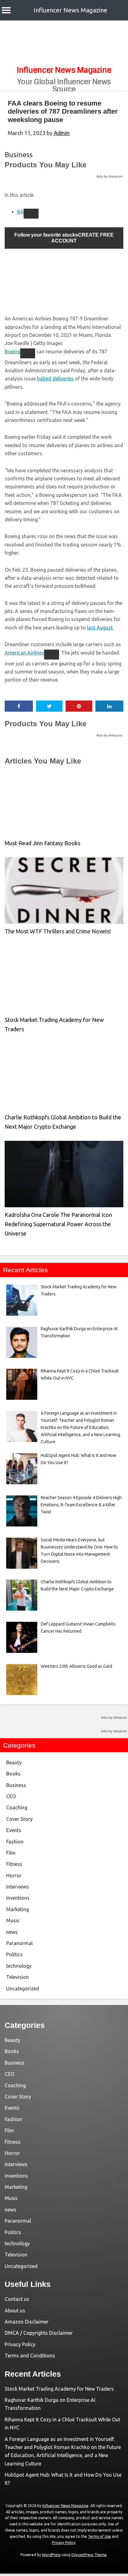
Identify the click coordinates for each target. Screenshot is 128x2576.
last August (100, 628)
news (12, 1932)
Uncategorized (23, 1989)
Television (18, 1977)
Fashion (15, 1842)
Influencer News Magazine (70, 10)
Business (19, 154)
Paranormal (19, 1943)
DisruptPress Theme (89, 2555)
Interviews (18, 1887)
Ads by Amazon (109, 176)
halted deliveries (55, 379)
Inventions (18, 1898)
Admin (62, 133)
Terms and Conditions (30, 2356)
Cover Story (19, 1819)
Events (14, 1830)
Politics (14, 1954)
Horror (14, 1875)
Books (13, 1774)
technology (19, 1966)
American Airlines (24, 653)
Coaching (17, 1807)
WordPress (51, 2555)
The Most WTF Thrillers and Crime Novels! (58, 931)
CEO (11, 1796)
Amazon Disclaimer (27, 2322)
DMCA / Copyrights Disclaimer (39, 2333)
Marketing (18, 1909)
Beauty (14, 1762)
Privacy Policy (20, 2344)
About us (15, 2311)
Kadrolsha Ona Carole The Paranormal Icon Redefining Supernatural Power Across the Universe (58, 1224)
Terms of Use (99, 2536)
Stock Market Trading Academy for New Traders (59, 2389)
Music (13, 1921)
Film (11, 1853)
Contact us (17, 2299)
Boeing (12, 351)
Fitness (14, 1864)
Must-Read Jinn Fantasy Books (42, 843)
